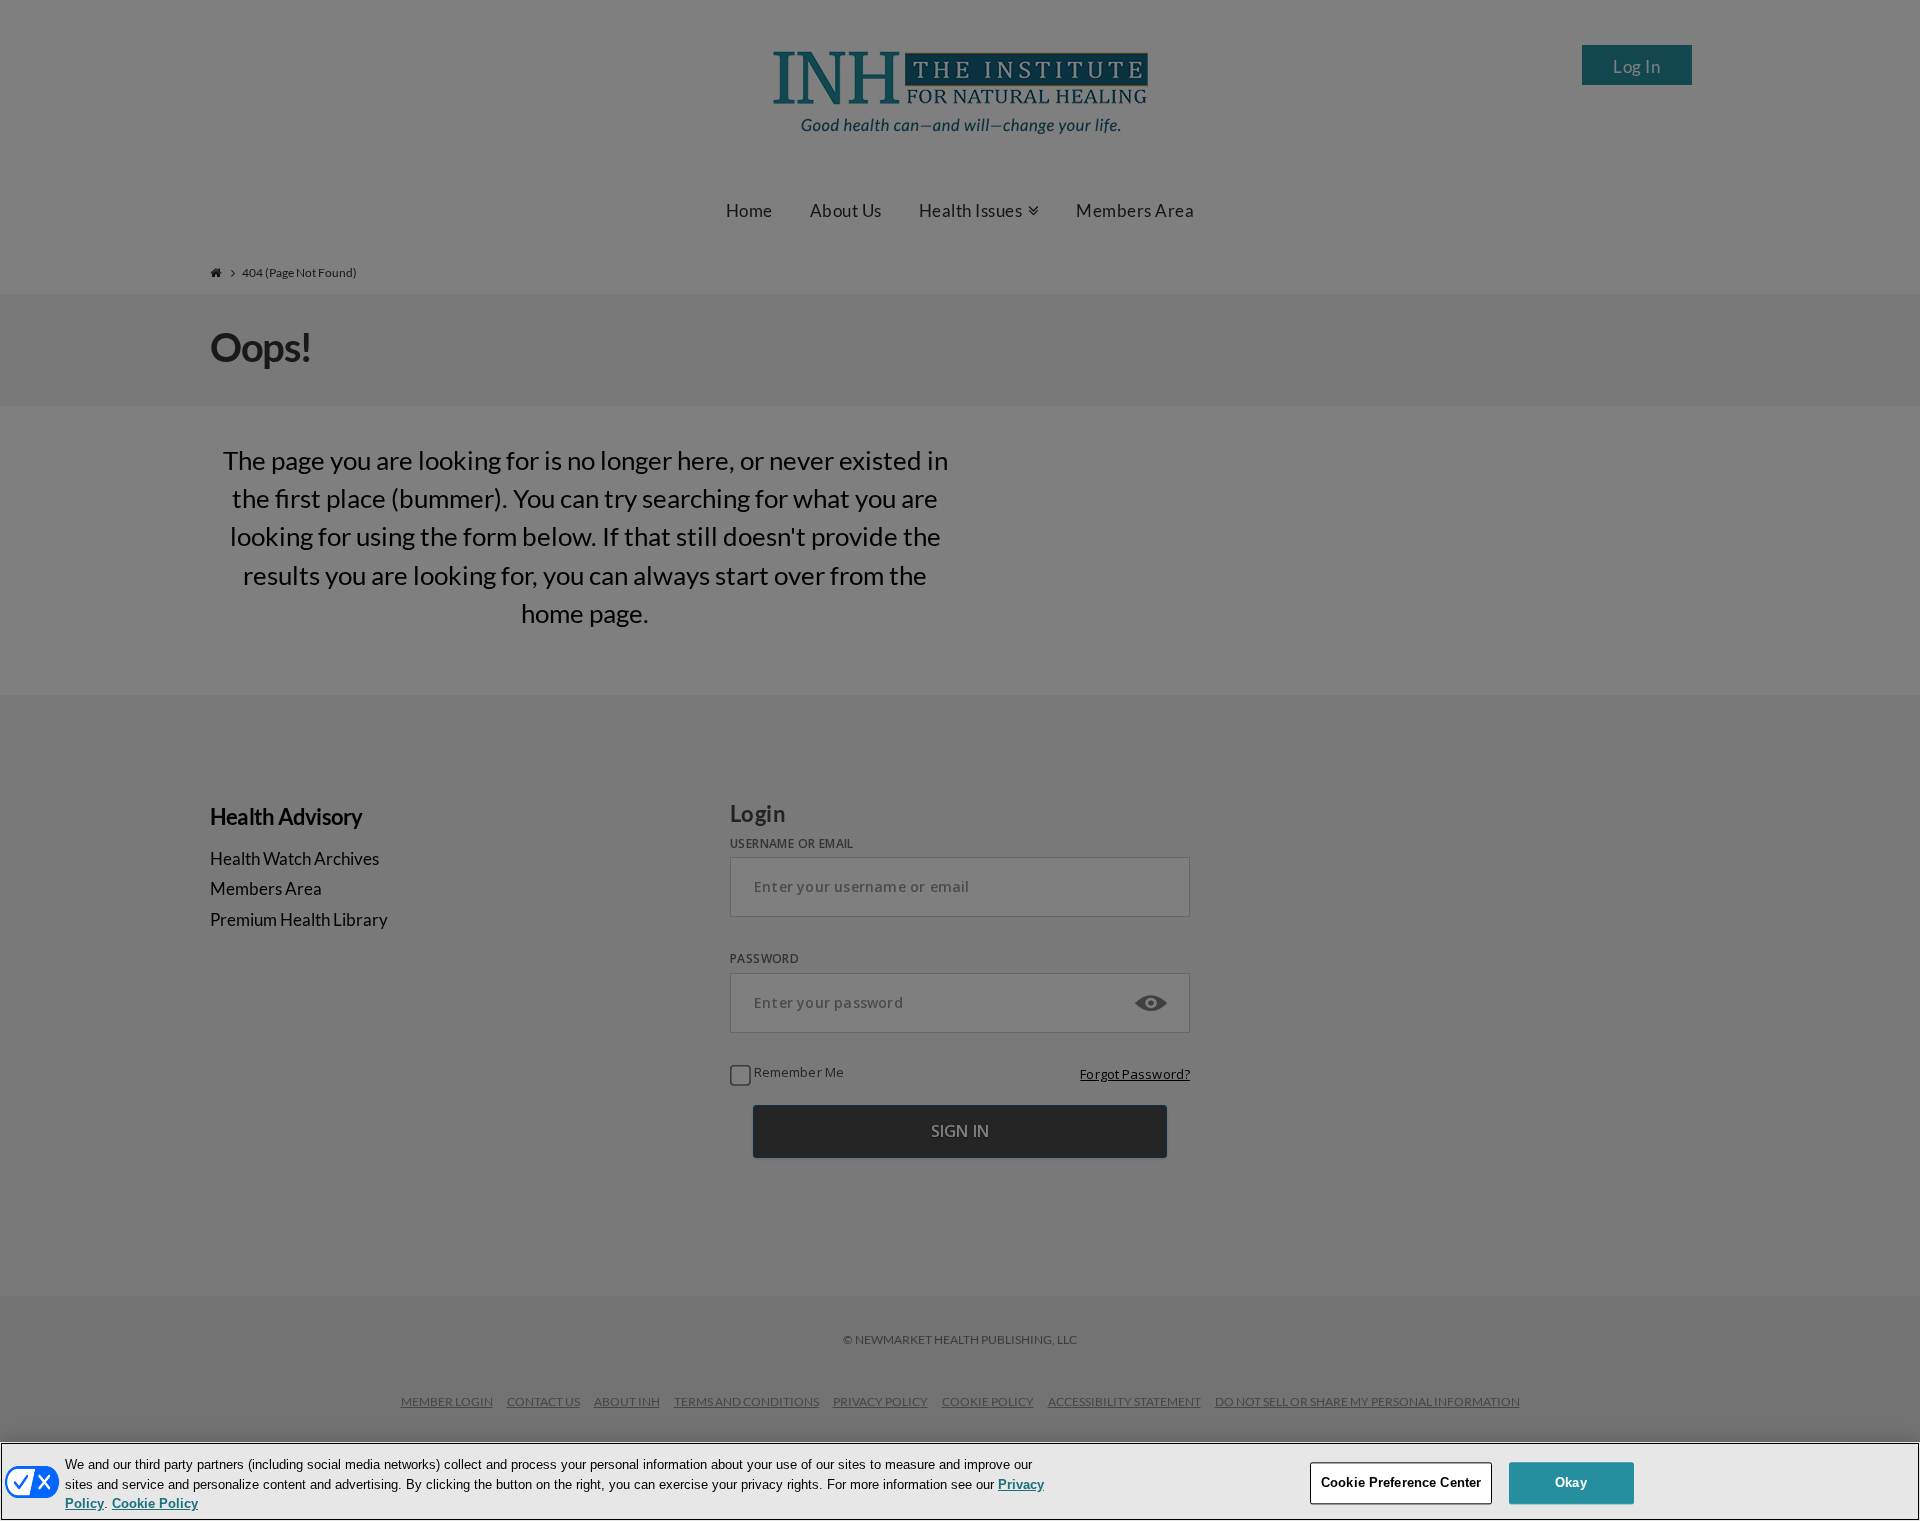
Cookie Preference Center (1401, 1482)
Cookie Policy (155, 1504)
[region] (960, 1481)
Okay (1571, 1482)
